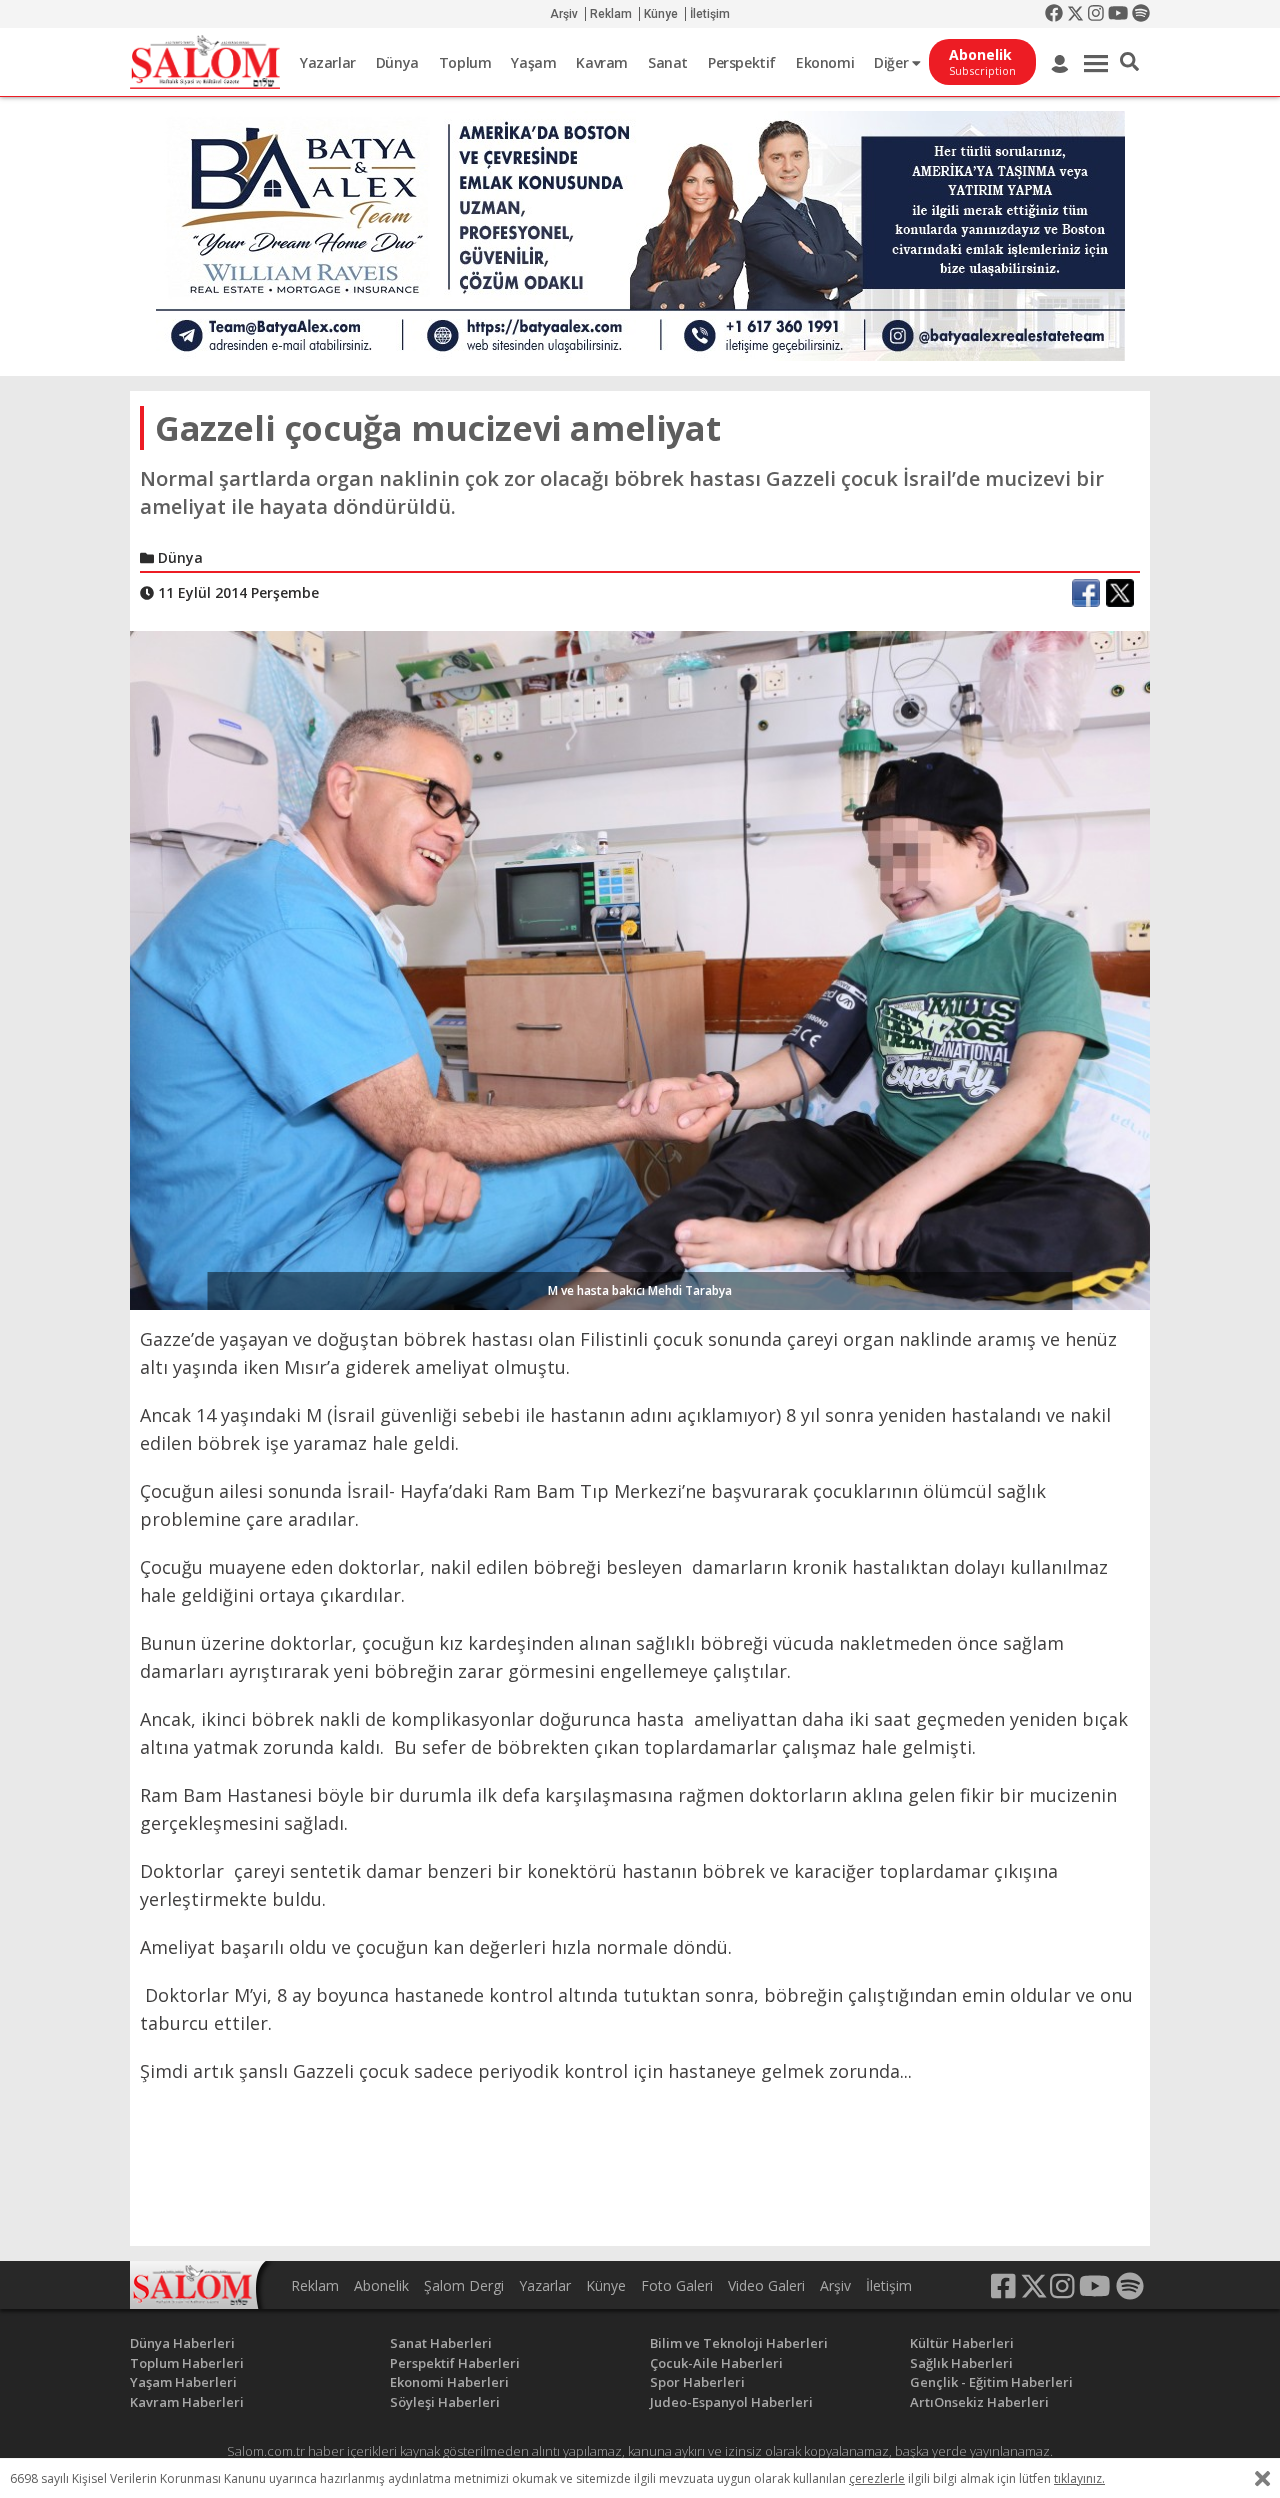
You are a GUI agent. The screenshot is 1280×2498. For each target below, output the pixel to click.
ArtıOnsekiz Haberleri (979, 2402)
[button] (1129, 62)
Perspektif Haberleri (455, 2363)
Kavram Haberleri (187, 2402)
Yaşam (533, 62)
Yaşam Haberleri (183, 2382)
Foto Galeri (677, 2285)
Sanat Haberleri (441, 2343)
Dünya (397, 62)
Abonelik (381, 2285)
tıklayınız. (1079, 2478)
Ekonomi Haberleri (449, 2382)
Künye (661, 14)
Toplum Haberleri (187, 2363)
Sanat (668, 62)
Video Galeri (766, 2285)
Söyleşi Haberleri (445, 2402)
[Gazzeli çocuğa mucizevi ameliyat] (640, 969)
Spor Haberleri (697, 2382)
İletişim (710, 14)
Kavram (602, 62)
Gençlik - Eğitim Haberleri (991, 2382)
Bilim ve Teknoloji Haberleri (739, 2343)
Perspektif (742, 62)
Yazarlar (328, 62)
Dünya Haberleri (182, 2343)
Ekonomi (825, 62)
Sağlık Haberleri (961, 2363)
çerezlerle (877, 2478)
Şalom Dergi (464, 2285)
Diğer (893, 62)
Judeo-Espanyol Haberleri (731, 2402)
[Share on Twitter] (1120, 593)
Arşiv (564, 14)
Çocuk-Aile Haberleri (716, 2363)
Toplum (465, 62)
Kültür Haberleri (962, 2343)
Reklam (611, 14)
